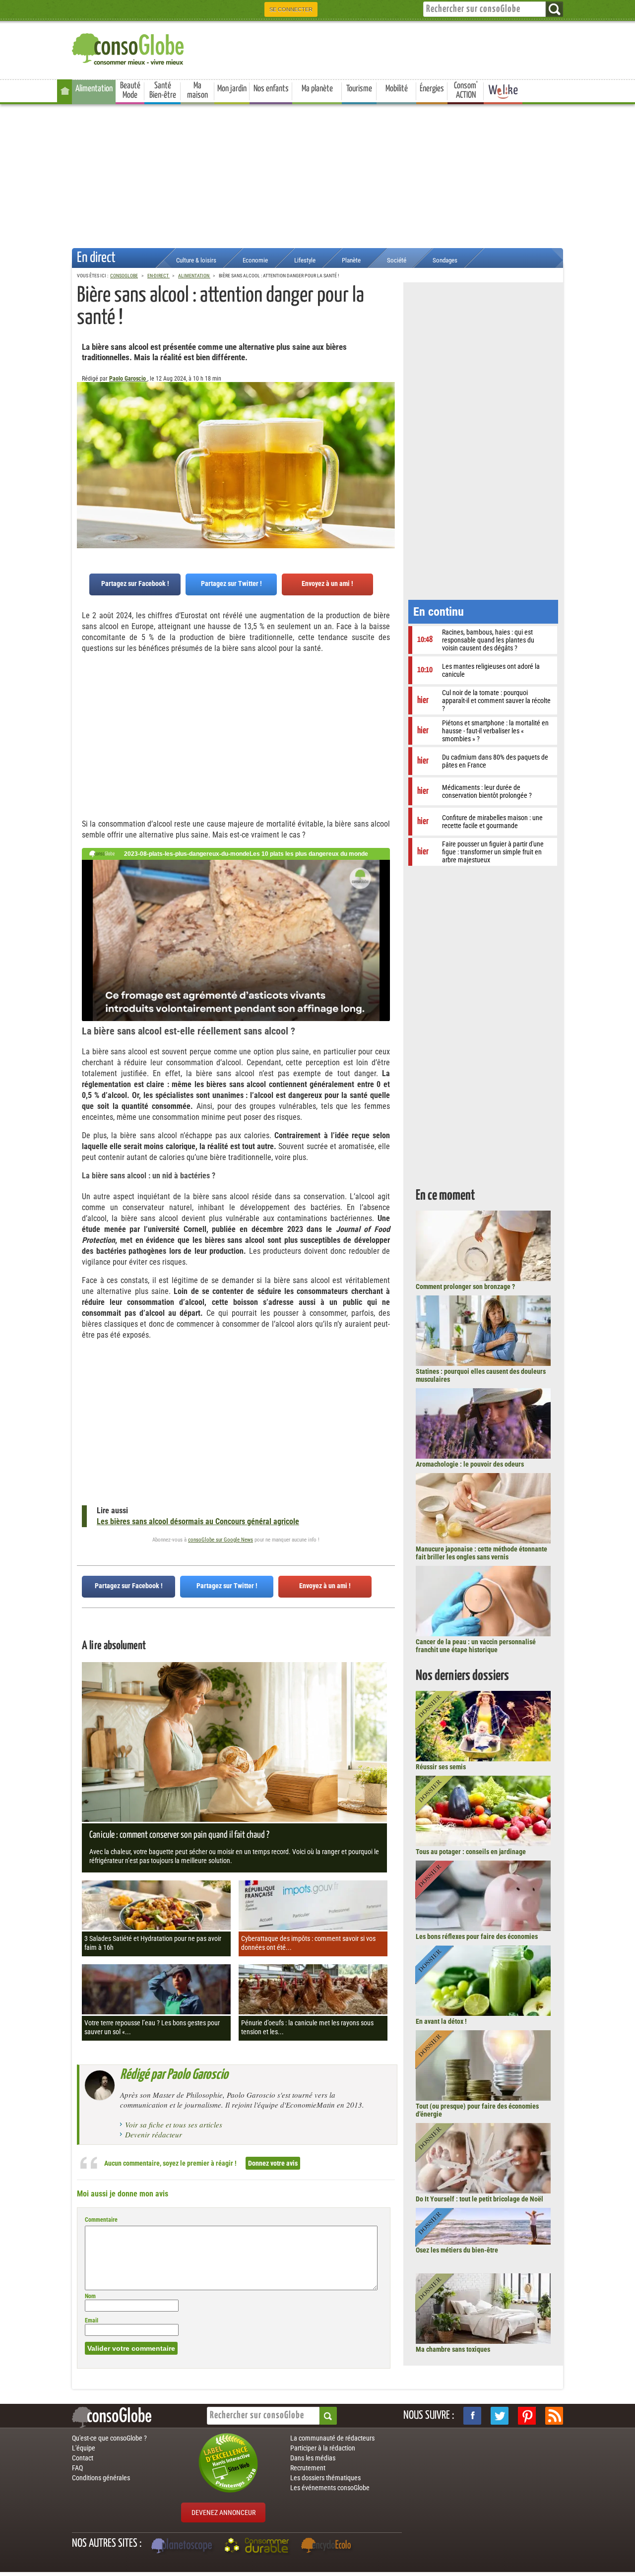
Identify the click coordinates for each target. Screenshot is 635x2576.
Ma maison (197, 91)
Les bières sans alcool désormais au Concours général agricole (198, 1521)
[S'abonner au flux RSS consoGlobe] (554, 2416)
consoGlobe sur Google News (221, 1540)
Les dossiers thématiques (325, 2478)
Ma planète (317, 89)
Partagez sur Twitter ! (231, 583)
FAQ (77, 2468)
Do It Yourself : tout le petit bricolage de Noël (479, 2199)
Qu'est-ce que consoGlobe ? (109, 2438)
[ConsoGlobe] (129, 47)
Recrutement (308, 2468)
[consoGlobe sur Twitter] (500, 2416)
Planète (351, 260)
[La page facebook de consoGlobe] (472, 2416)
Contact (83, 2458)
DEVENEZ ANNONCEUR (223, 2512)
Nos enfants (271, 89)
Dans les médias (313, 2458)
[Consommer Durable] (258, 2547)
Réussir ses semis (441, 1767)
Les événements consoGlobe (330, 2488)
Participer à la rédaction (323, 2448)
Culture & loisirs (196, 260)
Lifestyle (305, 260)
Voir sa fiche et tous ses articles (174, 2125)
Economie (255, 260)
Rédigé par (174, 2075)
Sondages (445, 260)
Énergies (432, 89)
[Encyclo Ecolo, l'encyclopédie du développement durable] (328, 2547)
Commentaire (101, 2220)
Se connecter (291, 9)
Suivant (84, 431)
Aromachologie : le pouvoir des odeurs (470, 1464)
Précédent (387, 431)
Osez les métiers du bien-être (457, 2250)
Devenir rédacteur (154, 2134)
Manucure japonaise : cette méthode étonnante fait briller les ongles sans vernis (481, 1553)
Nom (90, 2296)
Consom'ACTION (466, 91)
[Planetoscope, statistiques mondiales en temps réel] (183, 2547)
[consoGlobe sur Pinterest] (527, 2416)
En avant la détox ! (441, 2021)
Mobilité (397, 89)
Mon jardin (232, 89)
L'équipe (84, 2448)
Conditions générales (101, 2478)
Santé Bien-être (163, 91)
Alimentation (94, 89)
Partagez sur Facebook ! (135, 583)
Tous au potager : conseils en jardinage (471, 1852)
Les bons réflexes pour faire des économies (477, 1936)
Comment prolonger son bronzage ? (465, 1287)
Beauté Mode (130, 91)
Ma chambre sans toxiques (453, 2349)
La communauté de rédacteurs (332, 2438)
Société (397, 260)
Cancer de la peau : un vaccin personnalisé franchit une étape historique (476, 1646)
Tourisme (359, 89)
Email (92, 2320)
